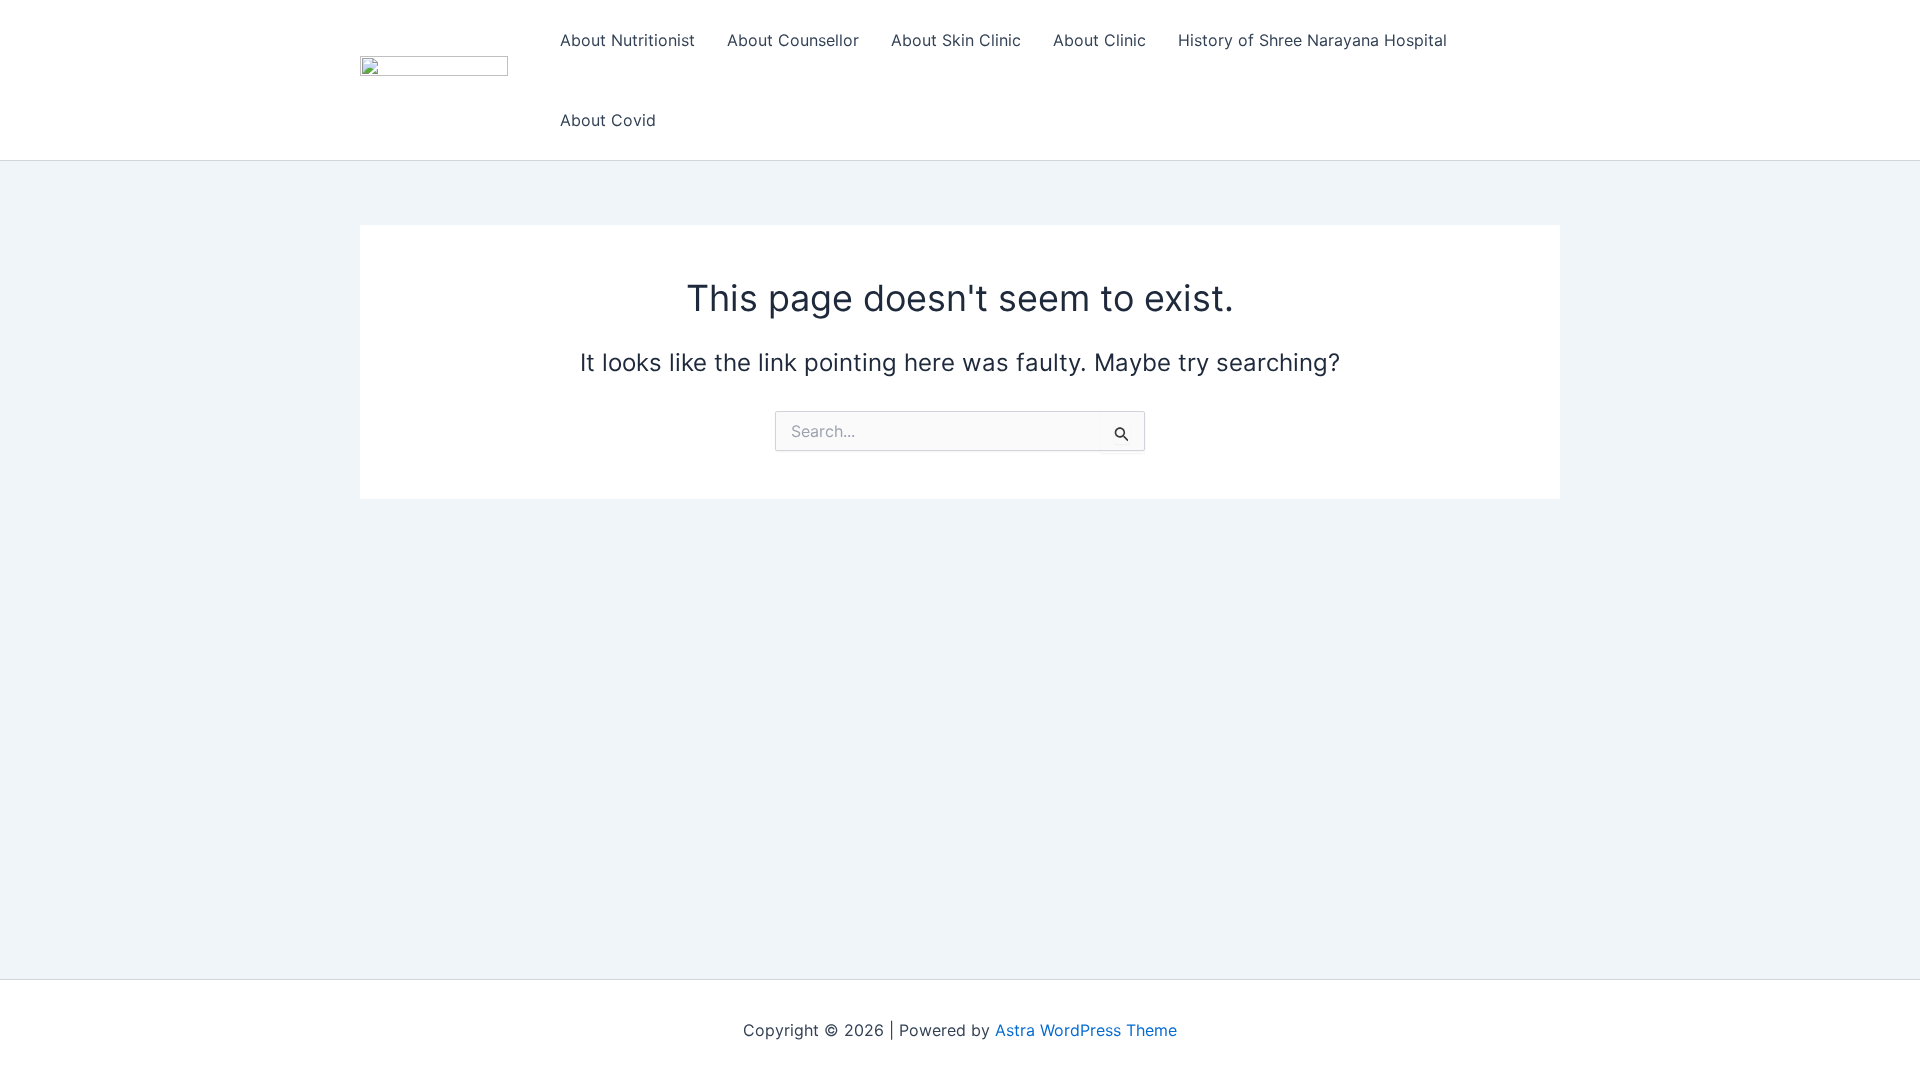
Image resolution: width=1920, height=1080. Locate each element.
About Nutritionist (627, 40)
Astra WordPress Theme (1086, 1030)
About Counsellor (793, 40)
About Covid (608, 120)
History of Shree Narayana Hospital (1312, 40)
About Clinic (1099, 40)
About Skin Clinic (956, 40)
